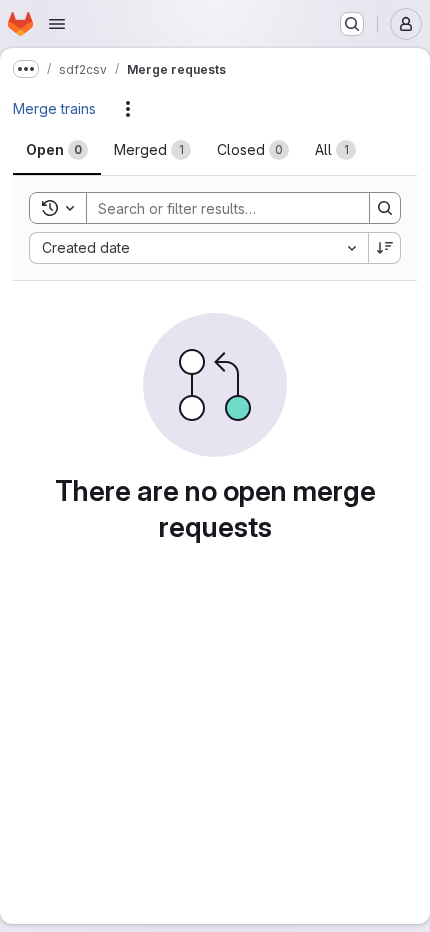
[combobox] (198, 248)
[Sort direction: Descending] (385, 248)
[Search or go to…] (352, 24)
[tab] (57, 150)
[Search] (385, 208)
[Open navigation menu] (57, 24)
